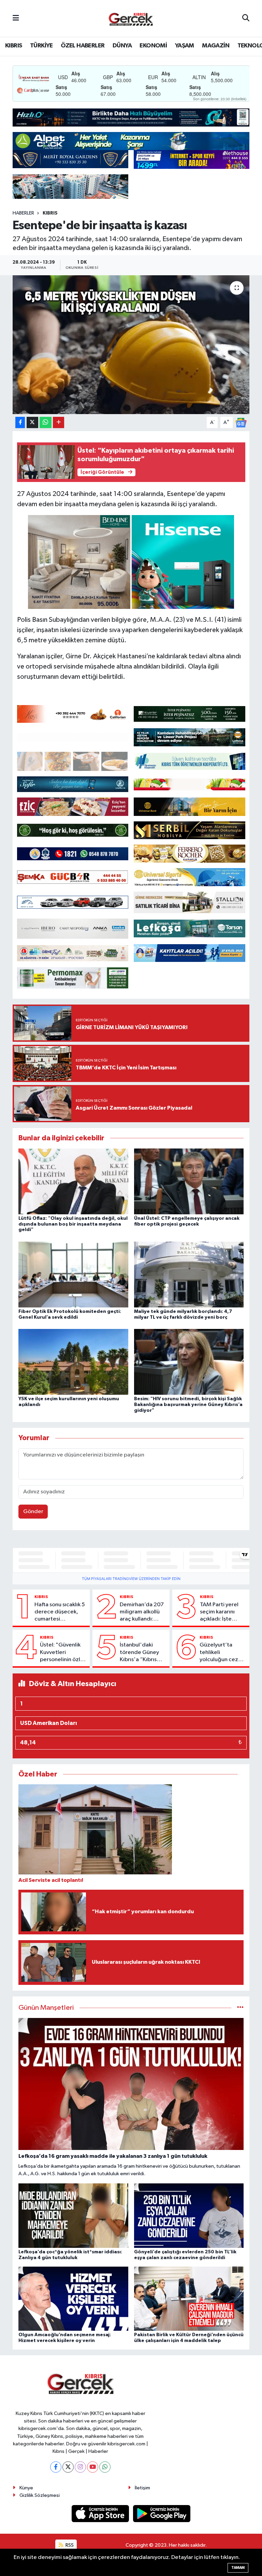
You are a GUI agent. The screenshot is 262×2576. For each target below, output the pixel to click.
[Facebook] (56, 2467)
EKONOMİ (153, 46)
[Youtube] (93, 2467)
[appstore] (101, 2513)
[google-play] (162, 2513)
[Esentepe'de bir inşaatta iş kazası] (131, 345)
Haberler (23, 213)
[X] (68, 2467)
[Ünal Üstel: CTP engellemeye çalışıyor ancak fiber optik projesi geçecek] (189, 1181)
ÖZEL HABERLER (83, 46)
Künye (26, 2488)
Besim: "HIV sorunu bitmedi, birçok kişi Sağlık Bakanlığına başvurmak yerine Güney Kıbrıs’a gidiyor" (188, 1405)
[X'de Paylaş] (32, 422)
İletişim (142, 2488)
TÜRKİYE (41, 46)
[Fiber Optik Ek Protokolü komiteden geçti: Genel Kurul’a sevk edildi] (73, 1274)
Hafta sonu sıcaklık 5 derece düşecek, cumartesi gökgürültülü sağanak (60, 1612)
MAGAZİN (216, 46)
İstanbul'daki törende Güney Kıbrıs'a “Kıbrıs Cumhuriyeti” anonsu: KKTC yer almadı (142, 1653)
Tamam (238, 2568)
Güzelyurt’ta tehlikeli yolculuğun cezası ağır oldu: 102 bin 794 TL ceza (222, 1653)
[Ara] (246, 18)
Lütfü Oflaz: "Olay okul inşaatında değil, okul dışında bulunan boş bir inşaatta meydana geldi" (73, 1224)
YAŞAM (185, 46)
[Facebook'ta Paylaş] (20, 422)
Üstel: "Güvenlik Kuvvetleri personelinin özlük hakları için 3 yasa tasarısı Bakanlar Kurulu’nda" (63, 1653)
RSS (69, 2545)
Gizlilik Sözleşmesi (40, 2495)
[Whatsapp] (105, 2467)
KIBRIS (13, 46)
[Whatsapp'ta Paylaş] (46, 422)
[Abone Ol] (241, 422)
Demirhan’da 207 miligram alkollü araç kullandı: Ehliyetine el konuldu (142, 1612)
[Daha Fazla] (59, 422)
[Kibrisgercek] (131, 19)
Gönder (33, 1512)
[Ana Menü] (16, 18)
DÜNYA (122, 46)
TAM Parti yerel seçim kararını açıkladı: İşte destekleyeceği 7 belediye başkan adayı (222, 1612)
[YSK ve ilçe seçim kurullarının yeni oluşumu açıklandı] (73, 1362)
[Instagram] (80, 2467)
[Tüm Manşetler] (240, 2008)
